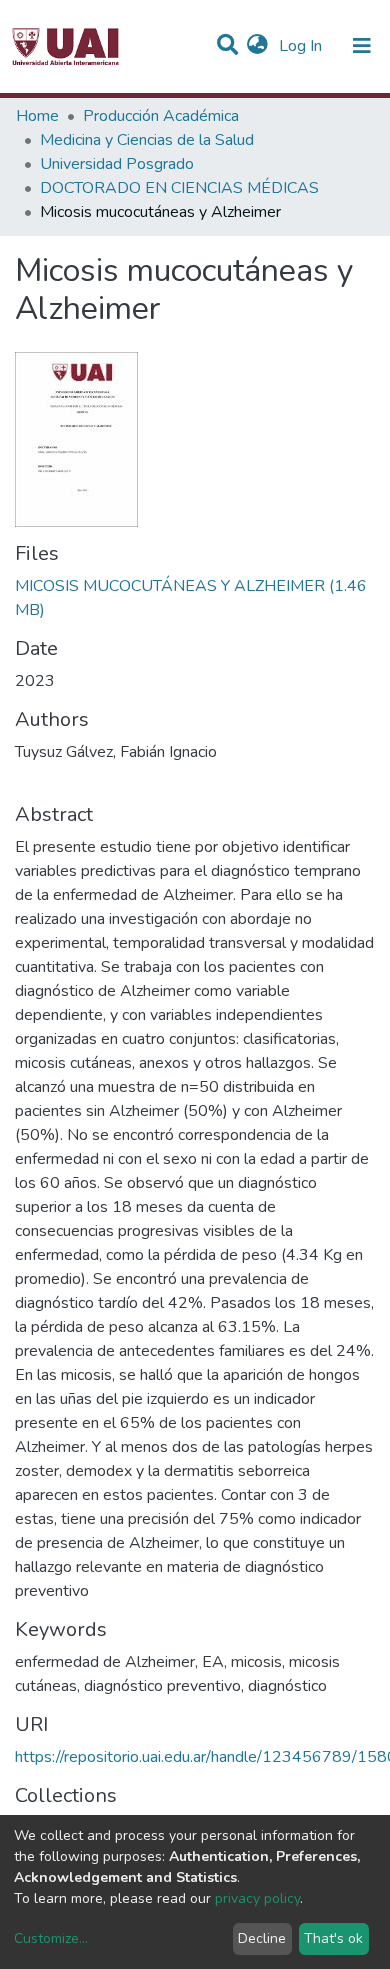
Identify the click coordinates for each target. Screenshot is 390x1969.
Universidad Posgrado (117, 164)
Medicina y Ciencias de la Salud (147, 140)
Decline (262, 1938)
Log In (302, 46)
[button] (257, 46)
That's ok (333, 1938)
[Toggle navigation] (362, 46)
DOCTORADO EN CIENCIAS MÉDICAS (179, 188)
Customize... (51, 1938)
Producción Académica (161, 116)
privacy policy (257, 1898)
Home (37, 116)
